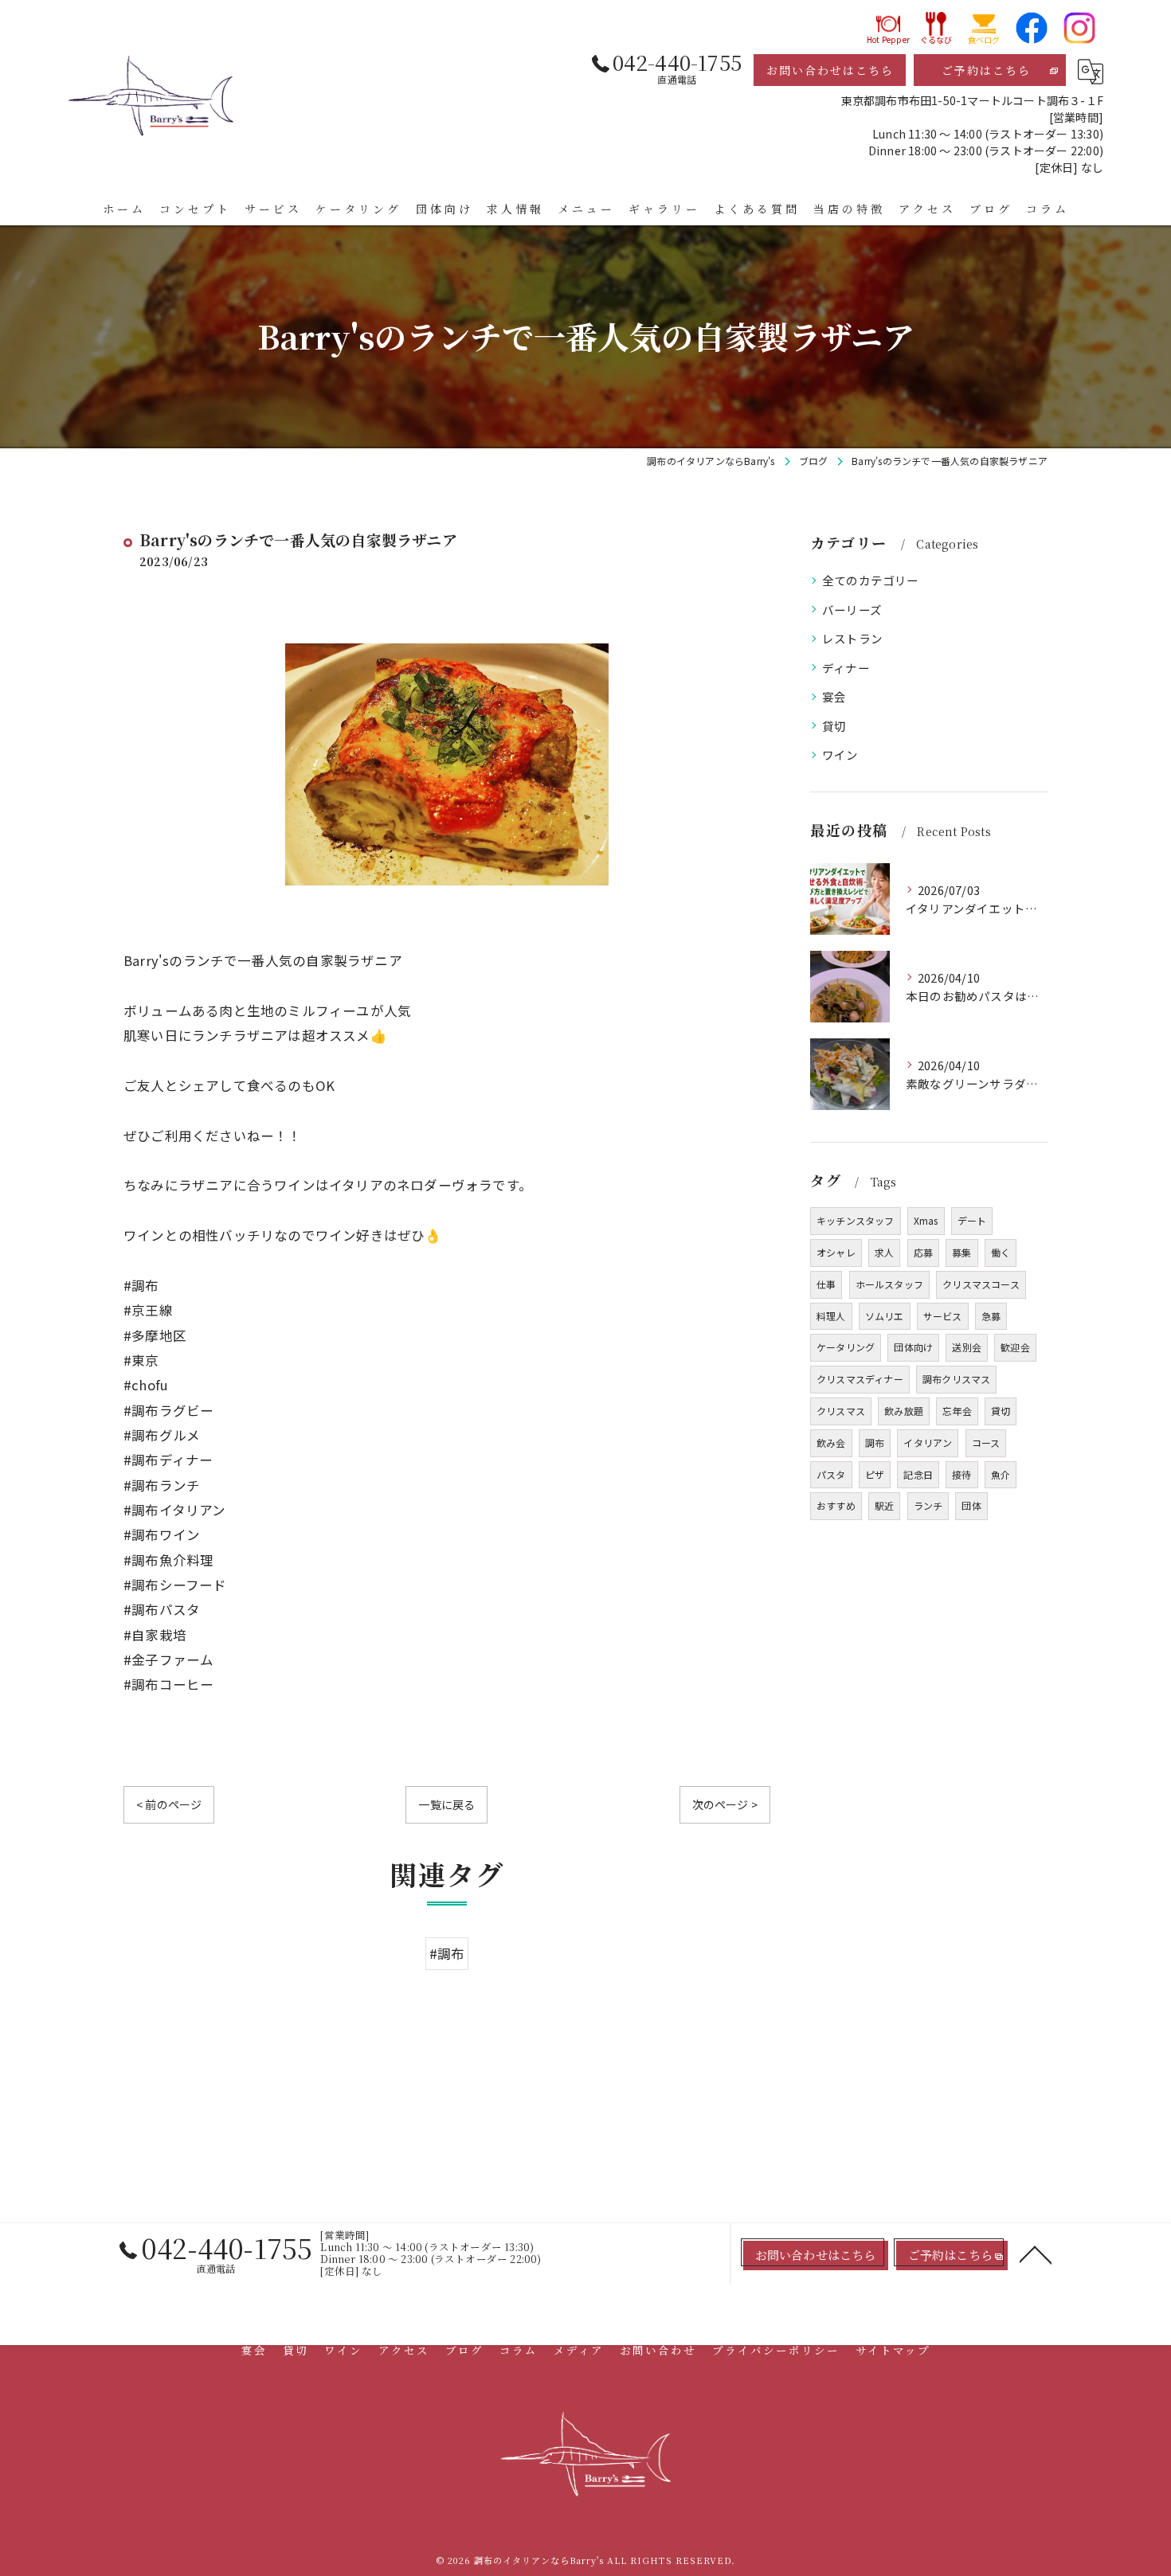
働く (1001, 1252)
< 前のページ (169, 1804)
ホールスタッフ (889, 1284)
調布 (875, 1442)
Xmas (926, 1220)
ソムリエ (885, 1316)
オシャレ (836, 1252)
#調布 (447, 1953)
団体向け (913, 1347)
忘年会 (957, 1411)
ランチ (928, 1505)
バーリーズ (852, 610)
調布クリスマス (956, 1379)
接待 (961, 1474)
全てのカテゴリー (871, 580)
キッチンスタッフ (856, 1220)
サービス (943, 1316)
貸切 (834, 726)
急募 (991, 1316)
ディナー (846, 668)
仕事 (826, 1284)
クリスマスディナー (860, 1379)
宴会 (834, 696)
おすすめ (836, 1505)
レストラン (852, 638)
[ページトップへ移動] (1036, 2254)
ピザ (875, 1474)
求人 (884, 1252)
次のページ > (725, 1804)
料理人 (831, 1316)
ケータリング (846, 1347)
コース (986, 1442)
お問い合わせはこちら (830, 70)
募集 (961, 1252)
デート (972, 1220)
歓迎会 (1015, 1347)
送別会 (967, 1347)
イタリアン (928, 1442)
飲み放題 (904, 1411)
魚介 (1001, 1474)
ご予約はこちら (986, 70)
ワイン (840, 754)
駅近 (884, 1505)
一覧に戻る (446, 1804)
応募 (923, 1252)
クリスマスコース (981, 1284)
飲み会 (831, 1442)
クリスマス (841, 1411)
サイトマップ (893, 2350)
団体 (971, 1505)
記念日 (918, 1474)
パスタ (831, 1474)
